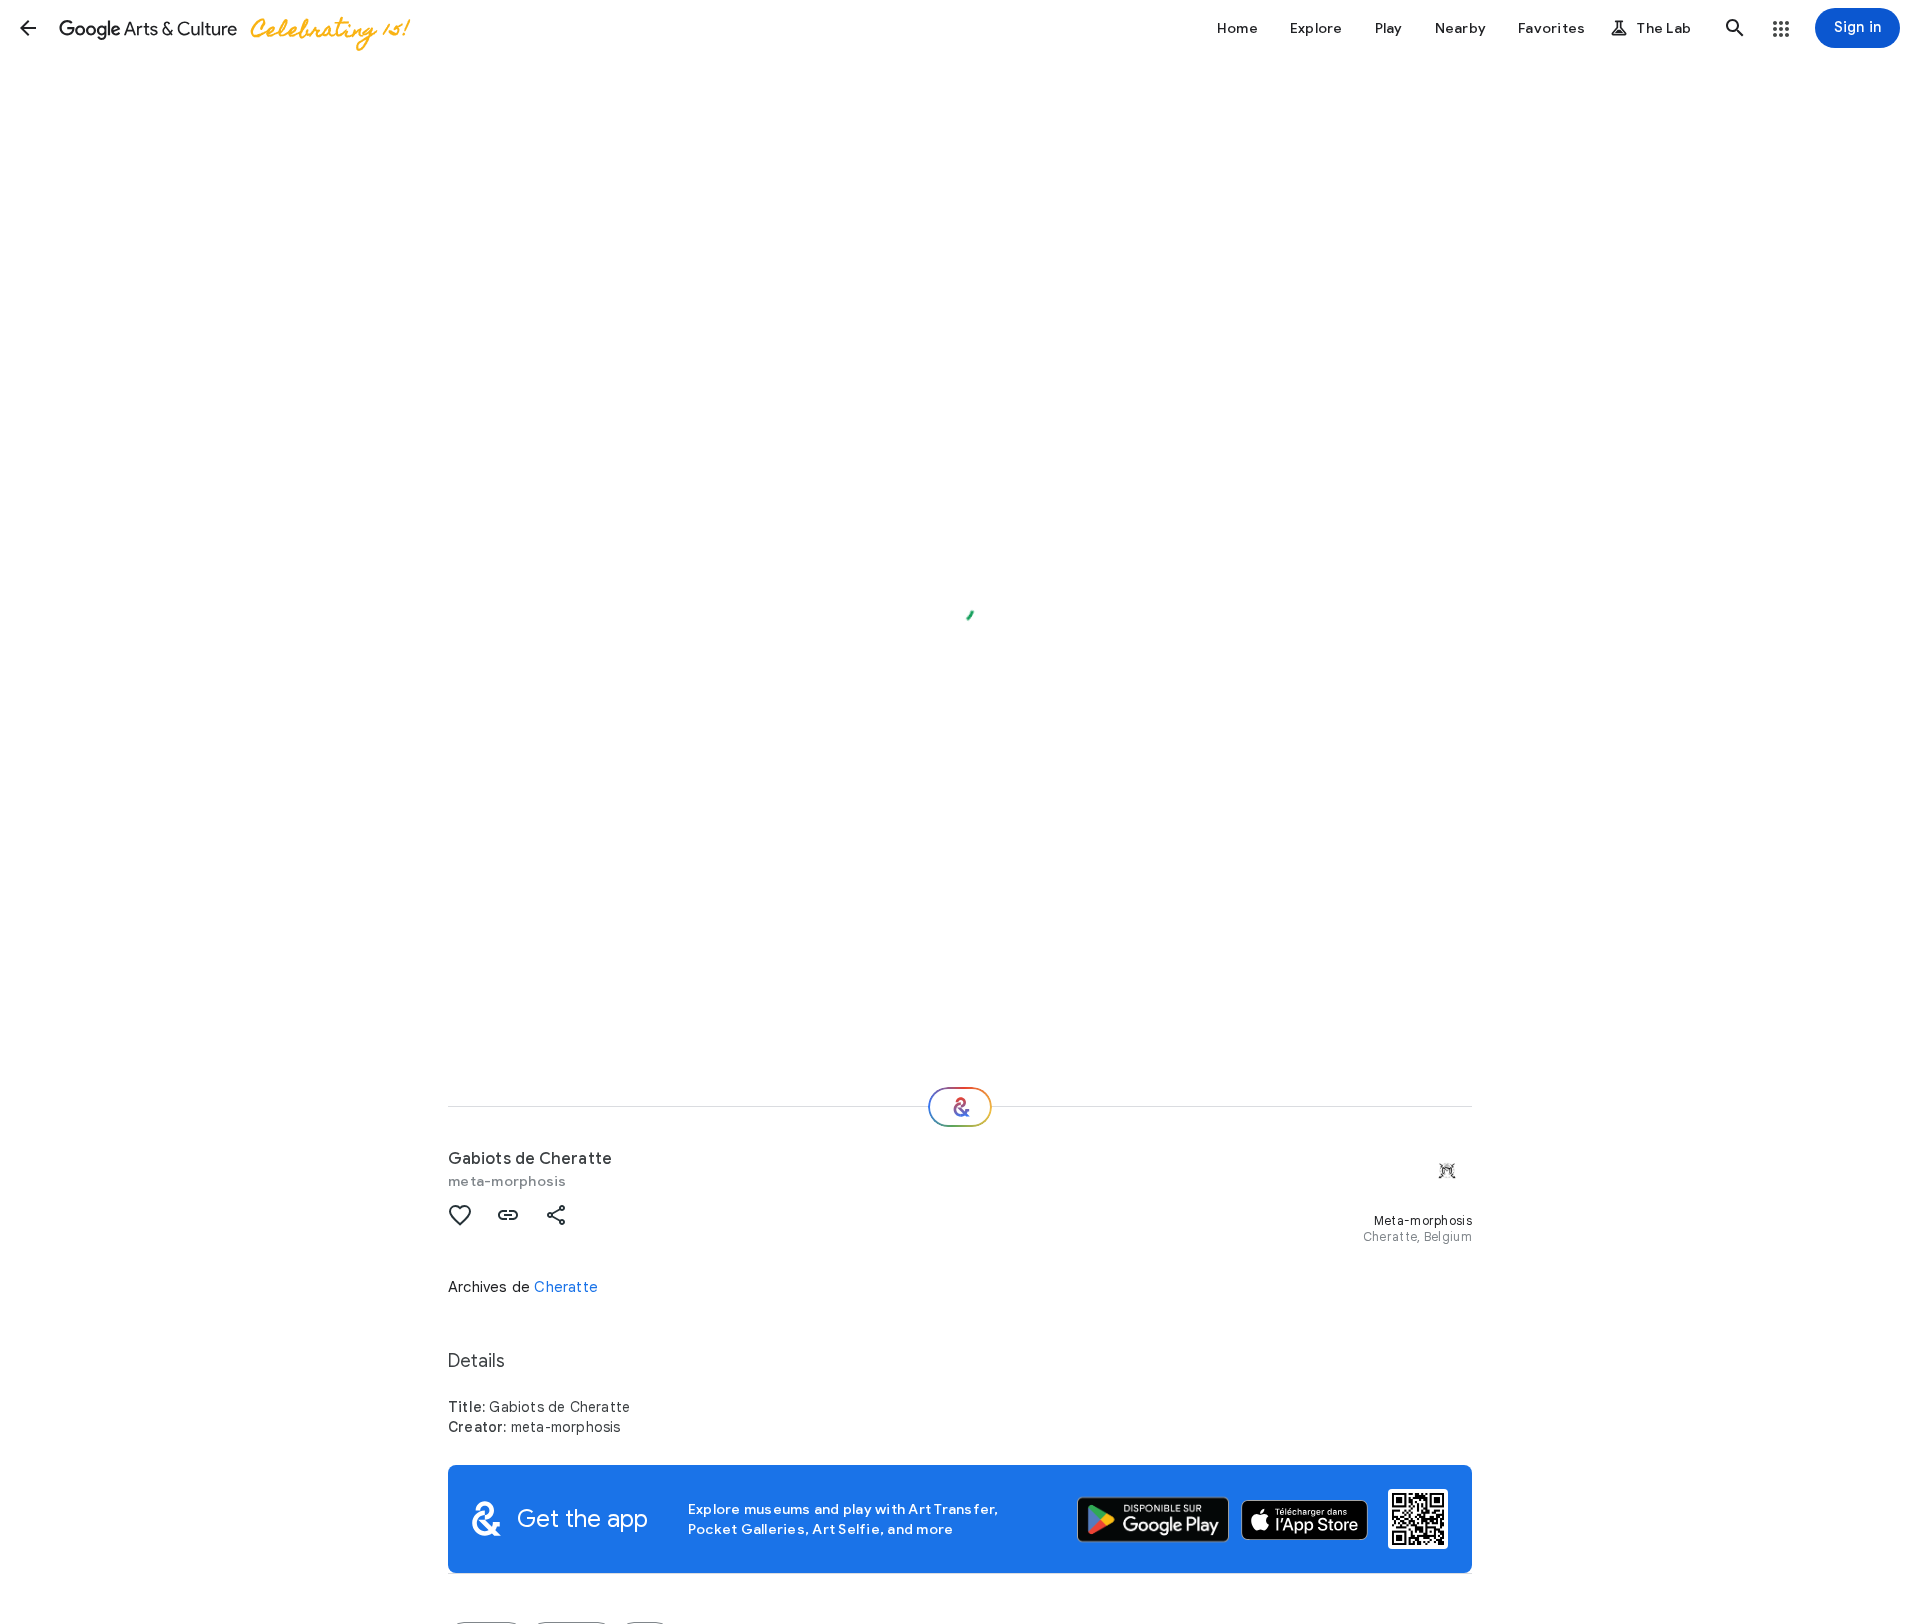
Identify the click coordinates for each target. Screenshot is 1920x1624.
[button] (28, 28)
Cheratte (566, 1287)
